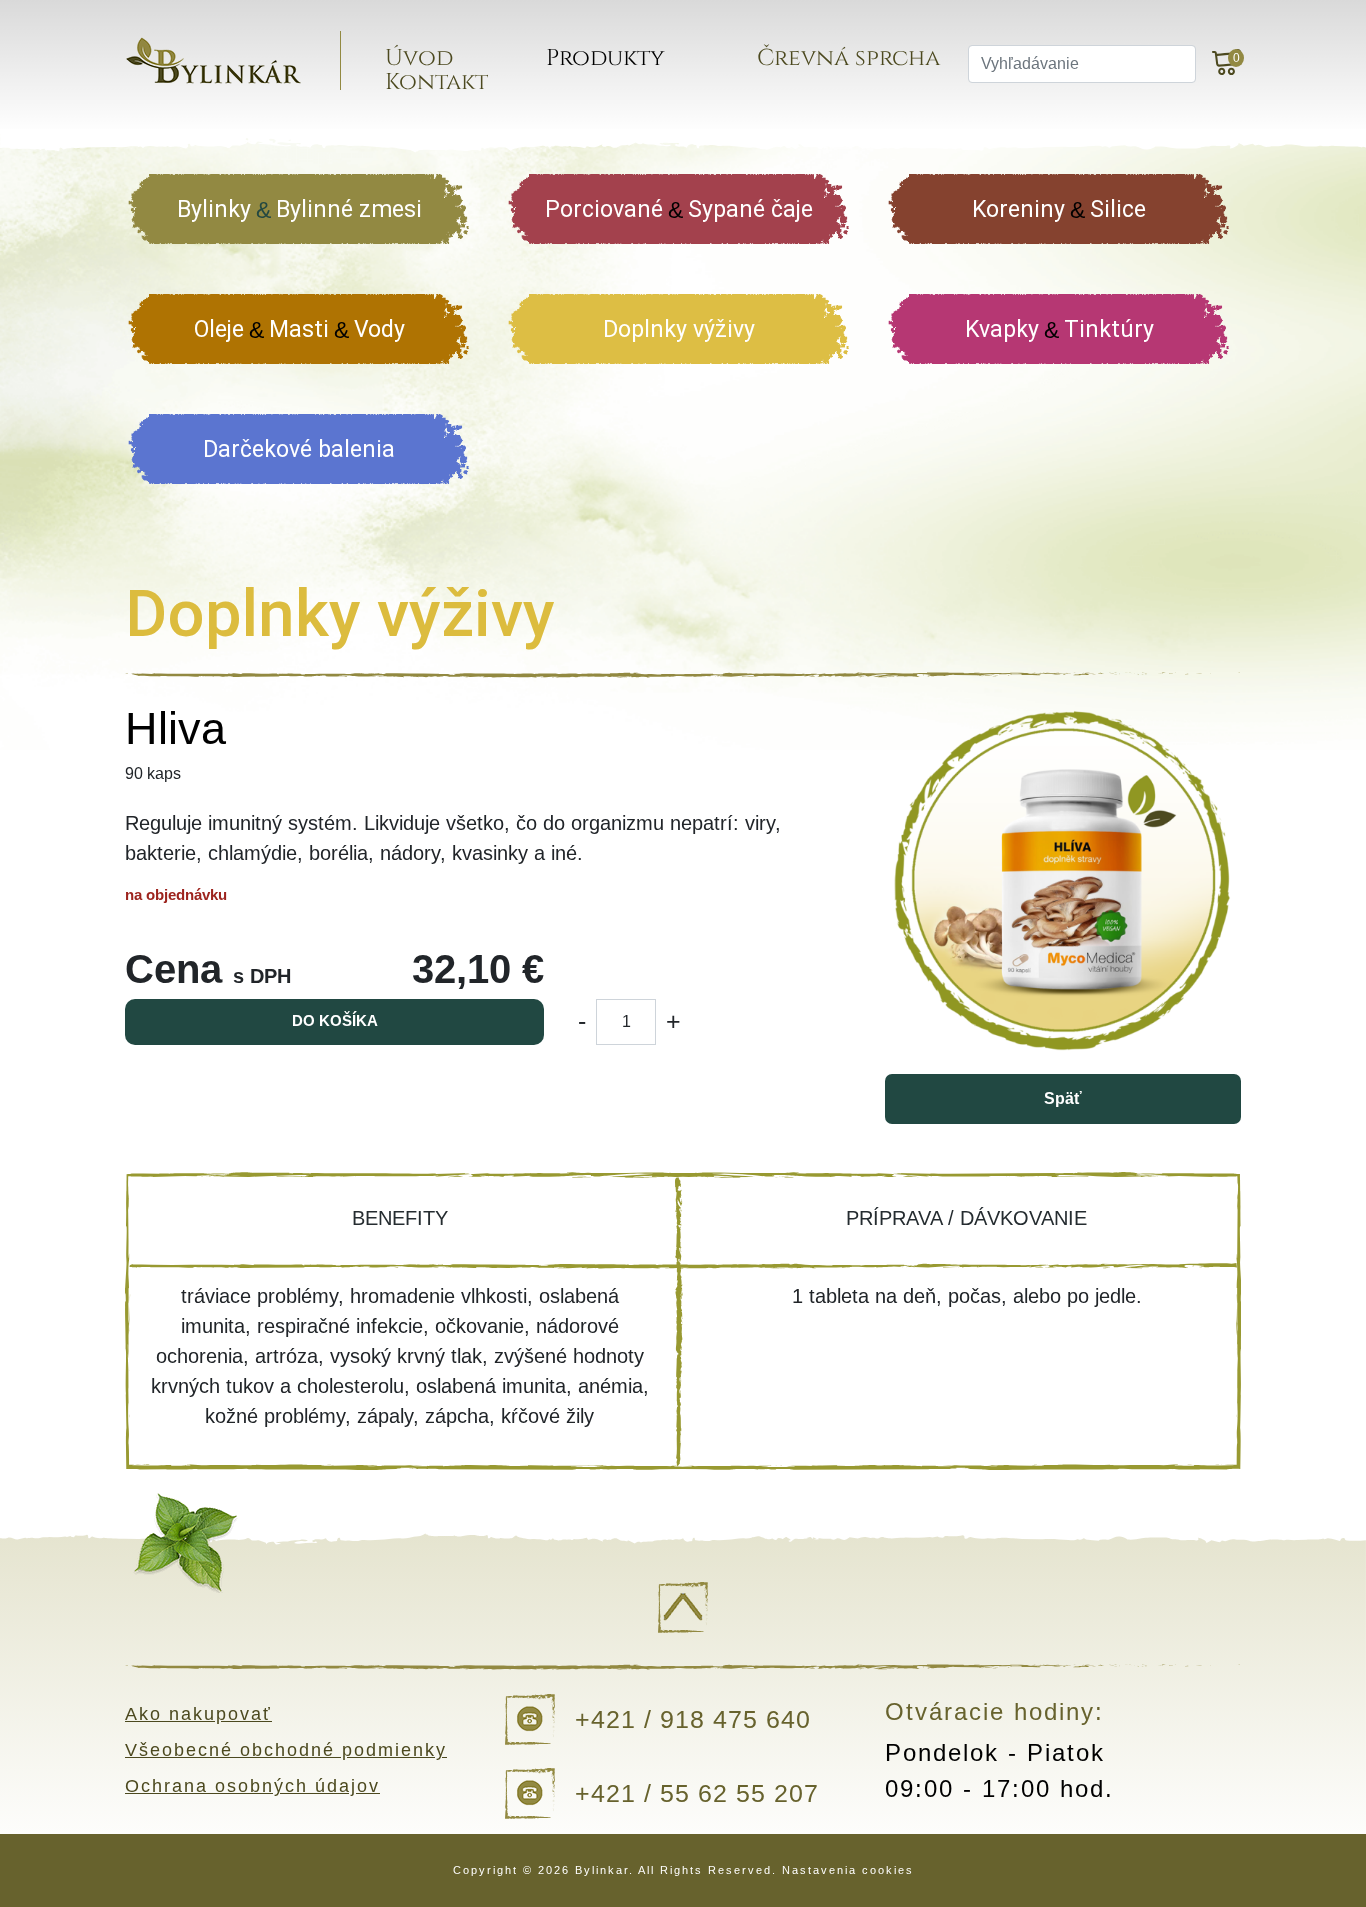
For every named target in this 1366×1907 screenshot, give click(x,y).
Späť (1063, 1098)
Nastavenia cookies (848, 1870)
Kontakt (436, 82)
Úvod (419, 58)
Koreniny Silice (1059, 209)
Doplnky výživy (679, 329)
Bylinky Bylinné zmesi (299, 209)
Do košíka (335, 1020)
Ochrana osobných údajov (252, 1786)
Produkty (605, 58)
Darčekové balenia (299, 449)
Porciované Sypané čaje (679, 209)
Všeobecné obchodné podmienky (286, 1750)
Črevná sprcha (848, 58)
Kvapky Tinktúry (1059, 329)
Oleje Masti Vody (299, 329)
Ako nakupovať (198, 1714)
